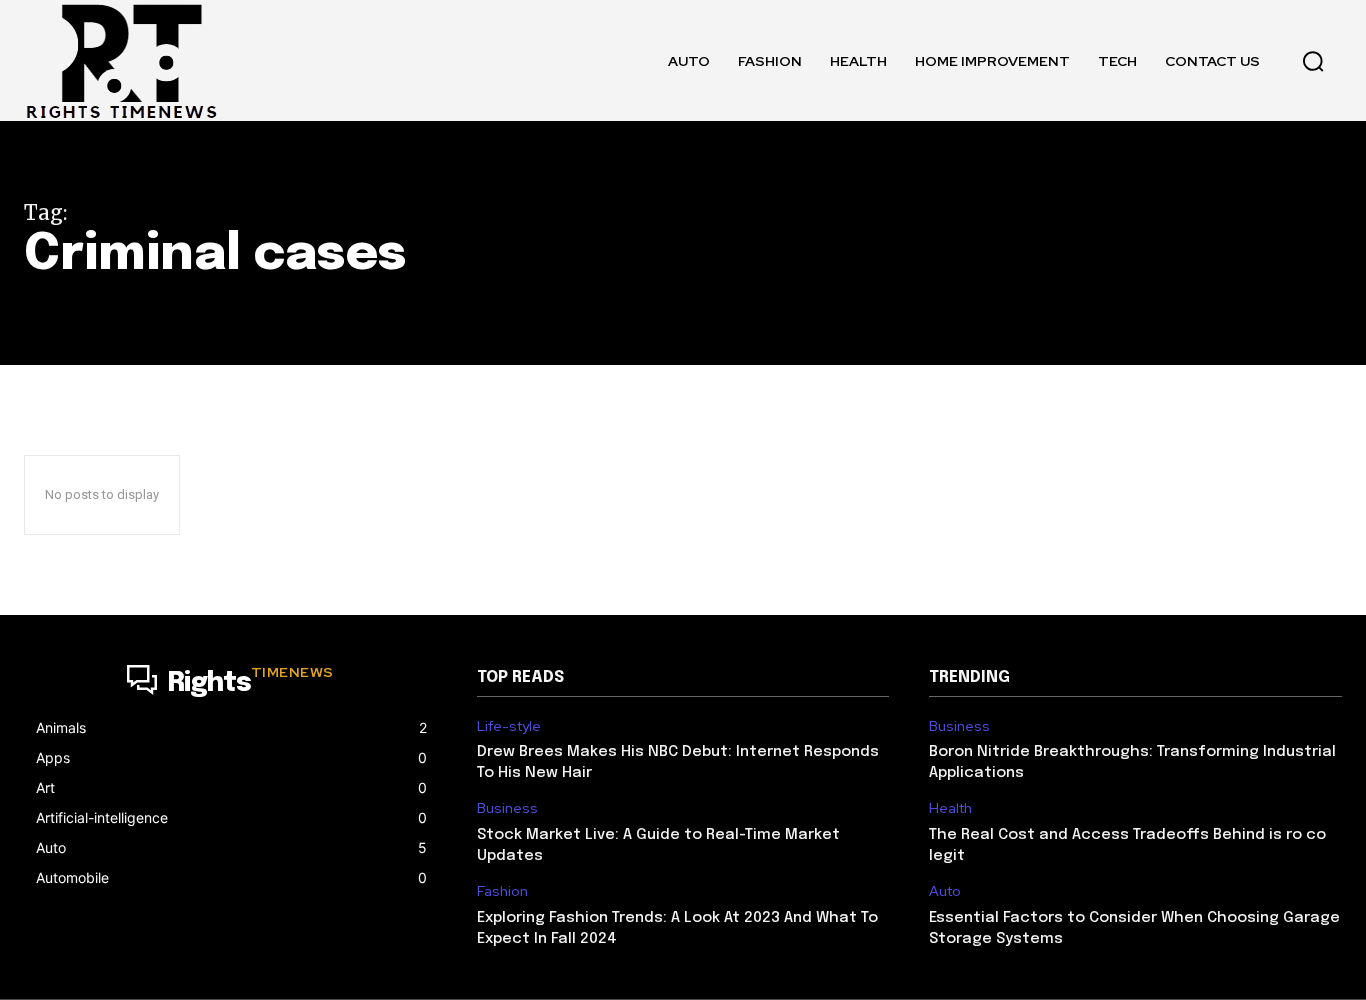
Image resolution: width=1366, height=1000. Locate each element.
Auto (945, 891)
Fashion (502, 891)
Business (507, 808)
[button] (1313, 61)
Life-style (509, 726)
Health (950, 808)
